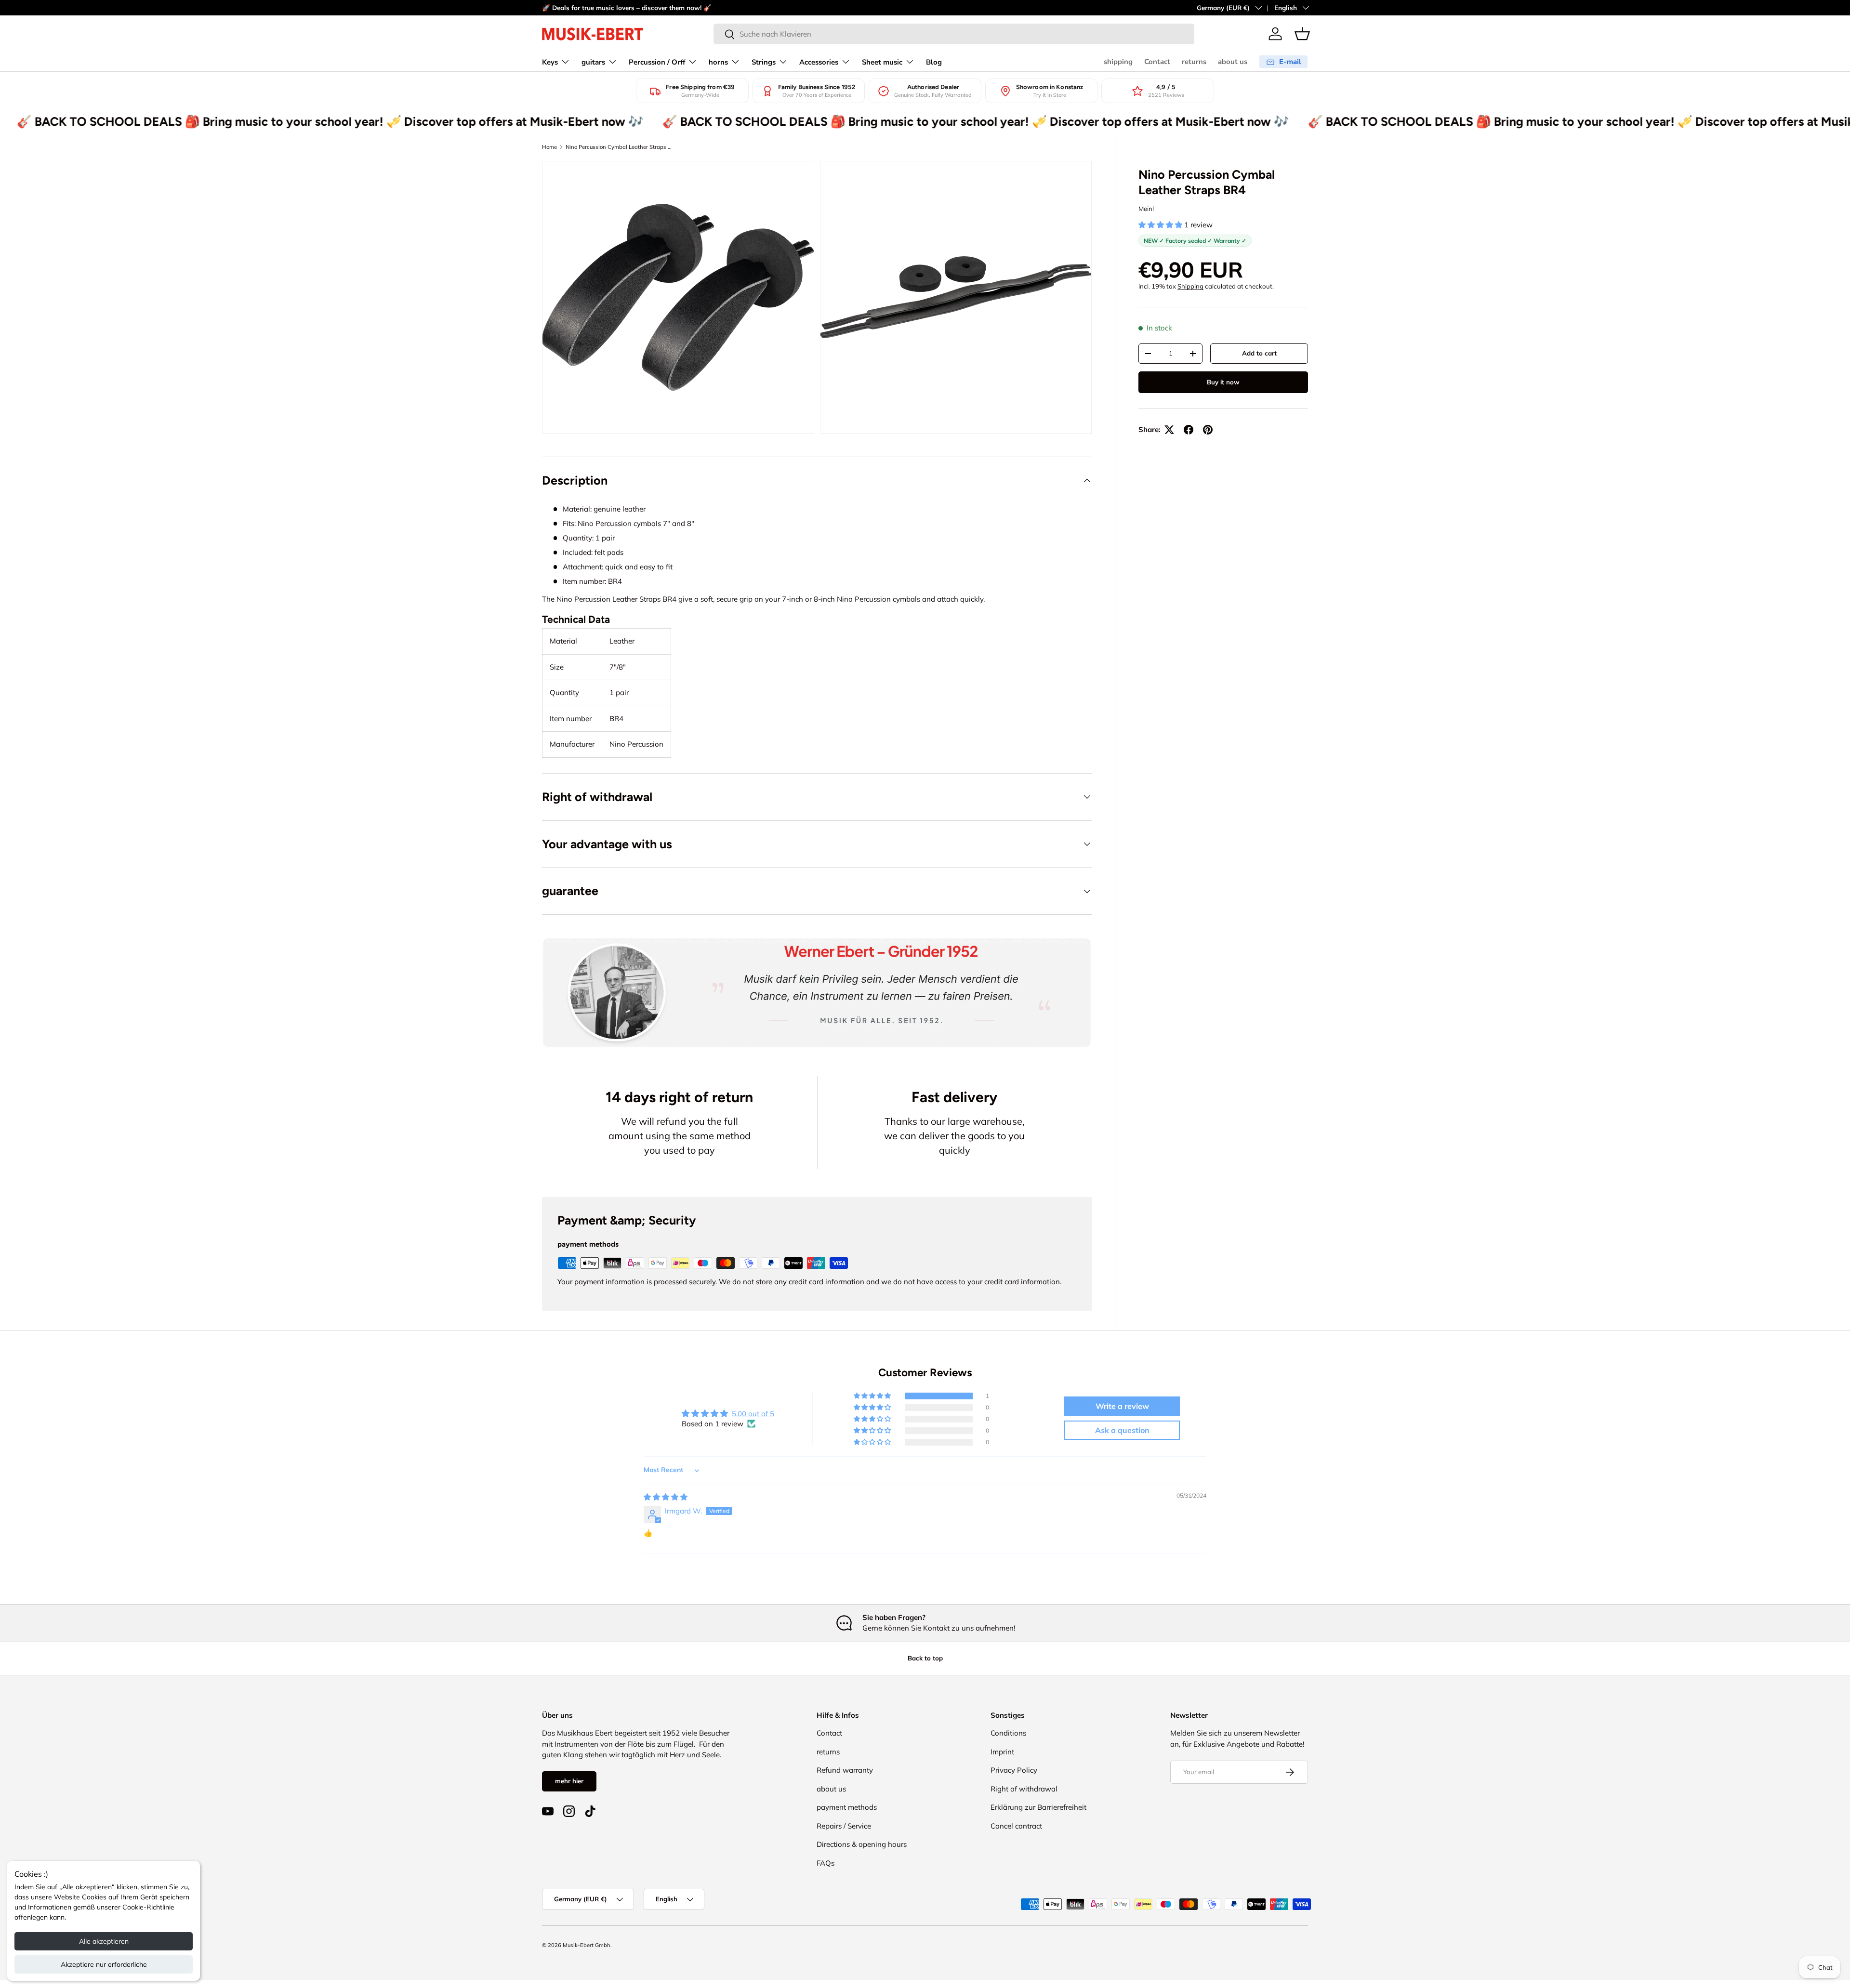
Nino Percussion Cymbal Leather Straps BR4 (620, 147)
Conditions (1008, 1733)
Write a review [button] (1122, 1406)
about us (1233, 62)
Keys (550, 62)
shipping (1118, 62)
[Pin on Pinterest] (1208, 430)
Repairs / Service (844, 1826)
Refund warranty (845, 1770)
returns (1194, 62)
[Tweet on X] (1169, 430)
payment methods (847, 1807)
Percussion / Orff (657, 62)
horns (718, 62)
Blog (934, 62)
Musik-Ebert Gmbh (587, 1945)
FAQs (826, 1863)
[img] (666, 1497)
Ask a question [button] (1122, 1430)
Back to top (925, 1658)
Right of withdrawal (1024, 1789)
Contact (1157, 62)
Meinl (1146, 209)
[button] (1302, 34)
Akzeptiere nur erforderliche (104, 1964)
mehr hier (569, 1781)
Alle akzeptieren (104, 1941)
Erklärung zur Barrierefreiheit (1038, 1807)
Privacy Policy (1014, 1770)
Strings (764, 62)
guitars (593, 62)
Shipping (1190, 286)
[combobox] (954, 34)
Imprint (1002, 1752)
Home (549, 147)
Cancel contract (1016, 1826)
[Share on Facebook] (1189, 430)
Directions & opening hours (862, 1844)
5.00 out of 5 (753, 1414)
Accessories (819, 62)
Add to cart (1259, 353)
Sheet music (882, 62)
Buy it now (1223, 382)
